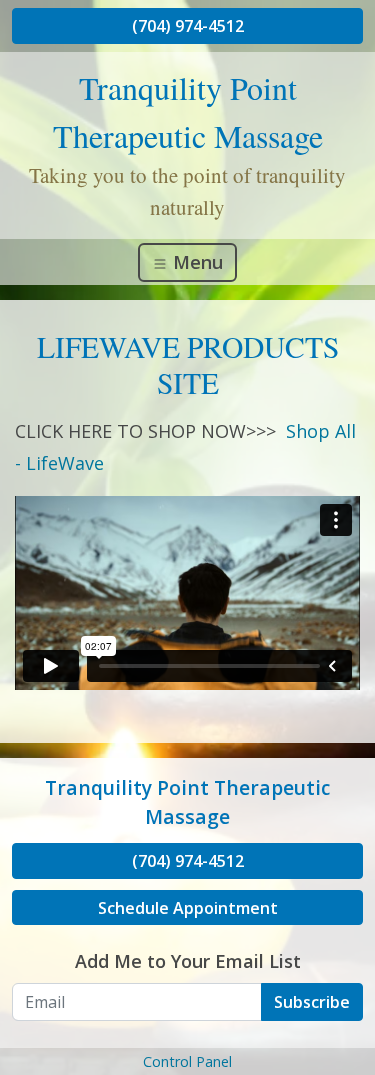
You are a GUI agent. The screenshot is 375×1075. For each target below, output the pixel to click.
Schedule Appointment (188, 908)
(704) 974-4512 (188, 26)
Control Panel (187, 1061)
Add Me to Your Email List (188, 961)
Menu (195, 262)
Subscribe (312, 1002)
